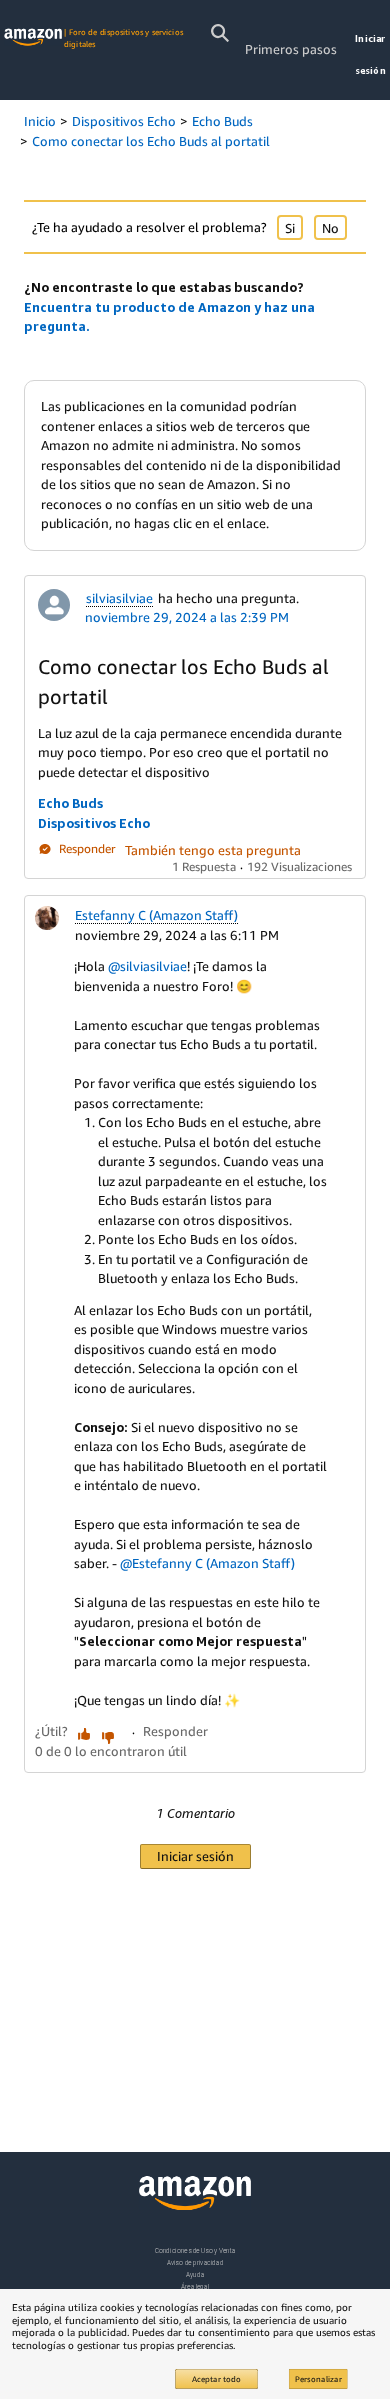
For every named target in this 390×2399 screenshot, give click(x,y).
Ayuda (195, 2274)
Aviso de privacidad (195, 2262)
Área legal (195, 2286)
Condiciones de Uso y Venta (195, 2250)
